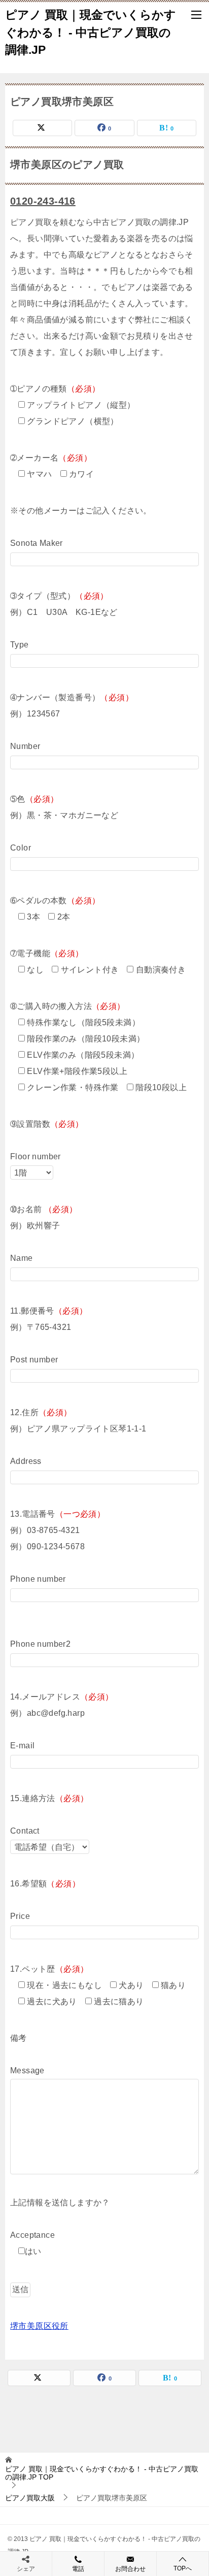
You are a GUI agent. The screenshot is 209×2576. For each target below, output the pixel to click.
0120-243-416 (43, 201)
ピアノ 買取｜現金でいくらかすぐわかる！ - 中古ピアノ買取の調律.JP (91, 32)
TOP (102, 2473)
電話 (78, 2569)
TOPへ (183, 2568)
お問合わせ (130, 2569)
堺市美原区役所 (39, 2326)
